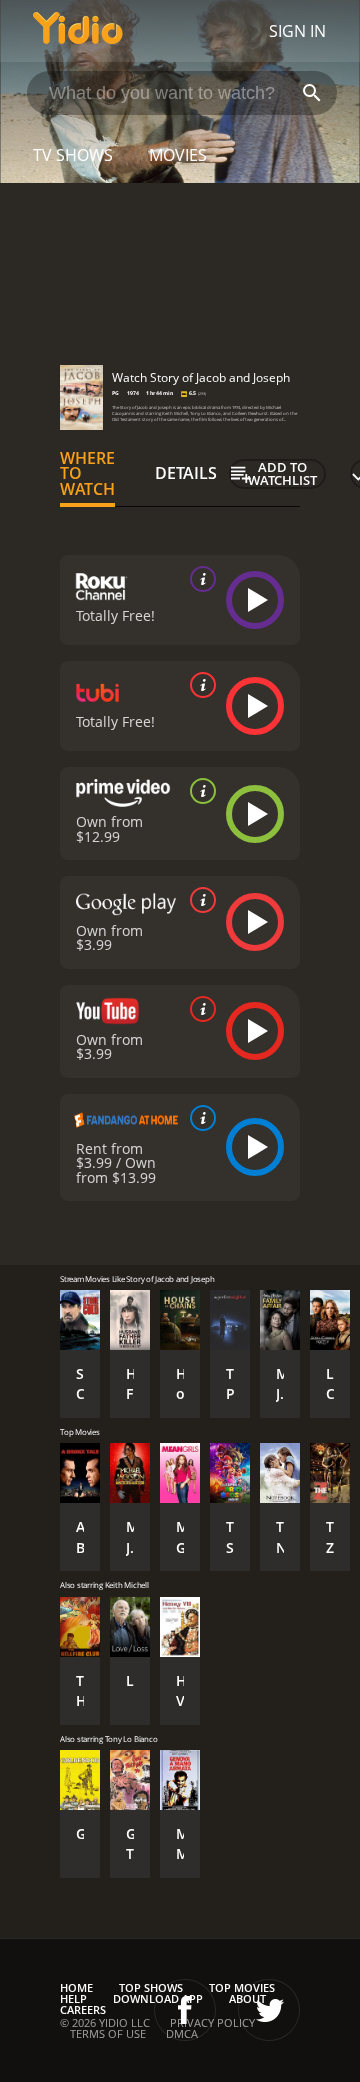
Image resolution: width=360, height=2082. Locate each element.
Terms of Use (108, 2033)
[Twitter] (269, 2010)
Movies (178, 155)
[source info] (199, 579)
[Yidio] (78, 31)
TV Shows (73, 155)
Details (186, 473)
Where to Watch (87, 474)
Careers (83, 2009)
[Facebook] (185, 2010)
